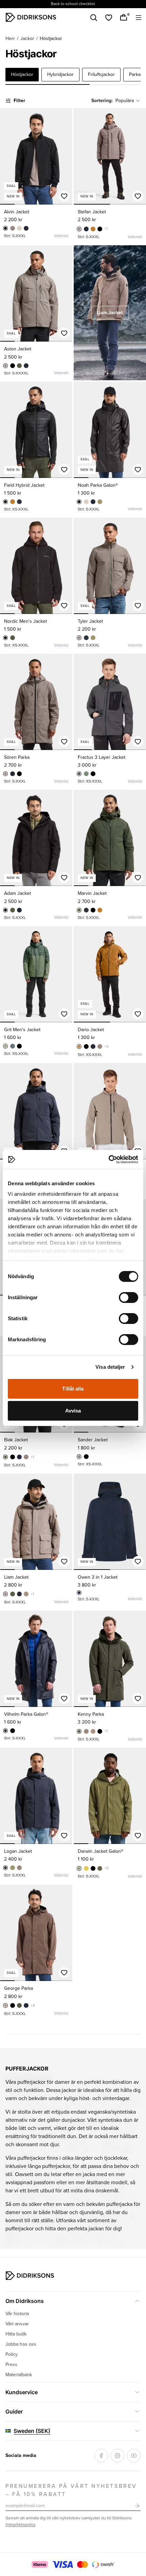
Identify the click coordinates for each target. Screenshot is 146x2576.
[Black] (5, 228)
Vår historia (17, 2314)
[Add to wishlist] (64, 196)
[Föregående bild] (8, 156)
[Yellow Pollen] (86, 1868)
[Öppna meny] (139, 18)
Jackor (27, 39)
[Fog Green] (100, 1868)
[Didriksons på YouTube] (134, 2456)
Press (11, 2364)
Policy (12, 2354)
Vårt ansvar (17, 2324)
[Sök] (94, 18)
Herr (10, 39)
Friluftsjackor (101, 74)
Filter (19, 101)
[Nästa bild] (64, 156)
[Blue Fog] (13, 1046)
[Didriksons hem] (31, 17)
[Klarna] (40, 2564)
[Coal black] (79, 774)
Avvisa (73, 1411)
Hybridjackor (60, 74)
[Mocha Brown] (26, 1594)
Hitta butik (16, 2334)
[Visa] (62, 2564)
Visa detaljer (110, 1367)
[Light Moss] (5, 1046)
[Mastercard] (83, 2564)
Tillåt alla (73, 1389)
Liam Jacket (110, 313)
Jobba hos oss (21, 2344)
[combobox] (128, 101)
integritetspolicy (20, 2525)
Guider (14, 2411)
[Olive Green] (100, 502)
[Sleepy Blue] (19, 502)
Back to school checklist (73, 4)
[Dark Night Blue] (26, 228)
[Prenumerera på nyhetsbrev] (137, 2506)
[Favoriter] (109, 18)
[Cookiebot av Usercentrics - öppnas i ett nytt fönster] (108, 1159)
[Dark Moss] (86, 774)
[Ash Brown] (13, 228)
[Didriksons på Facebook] (101, 2456)
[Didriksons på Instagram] (117, 2456)
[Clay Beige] (19, 228)
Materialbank (19, 2375)
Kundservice (22, 2392)
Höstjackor (22, 74)
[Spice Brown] (93, 229)
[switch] (129, 1297)
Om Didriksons (25, 2301)
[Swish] (103, 2564)
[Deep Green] (19, 366)
